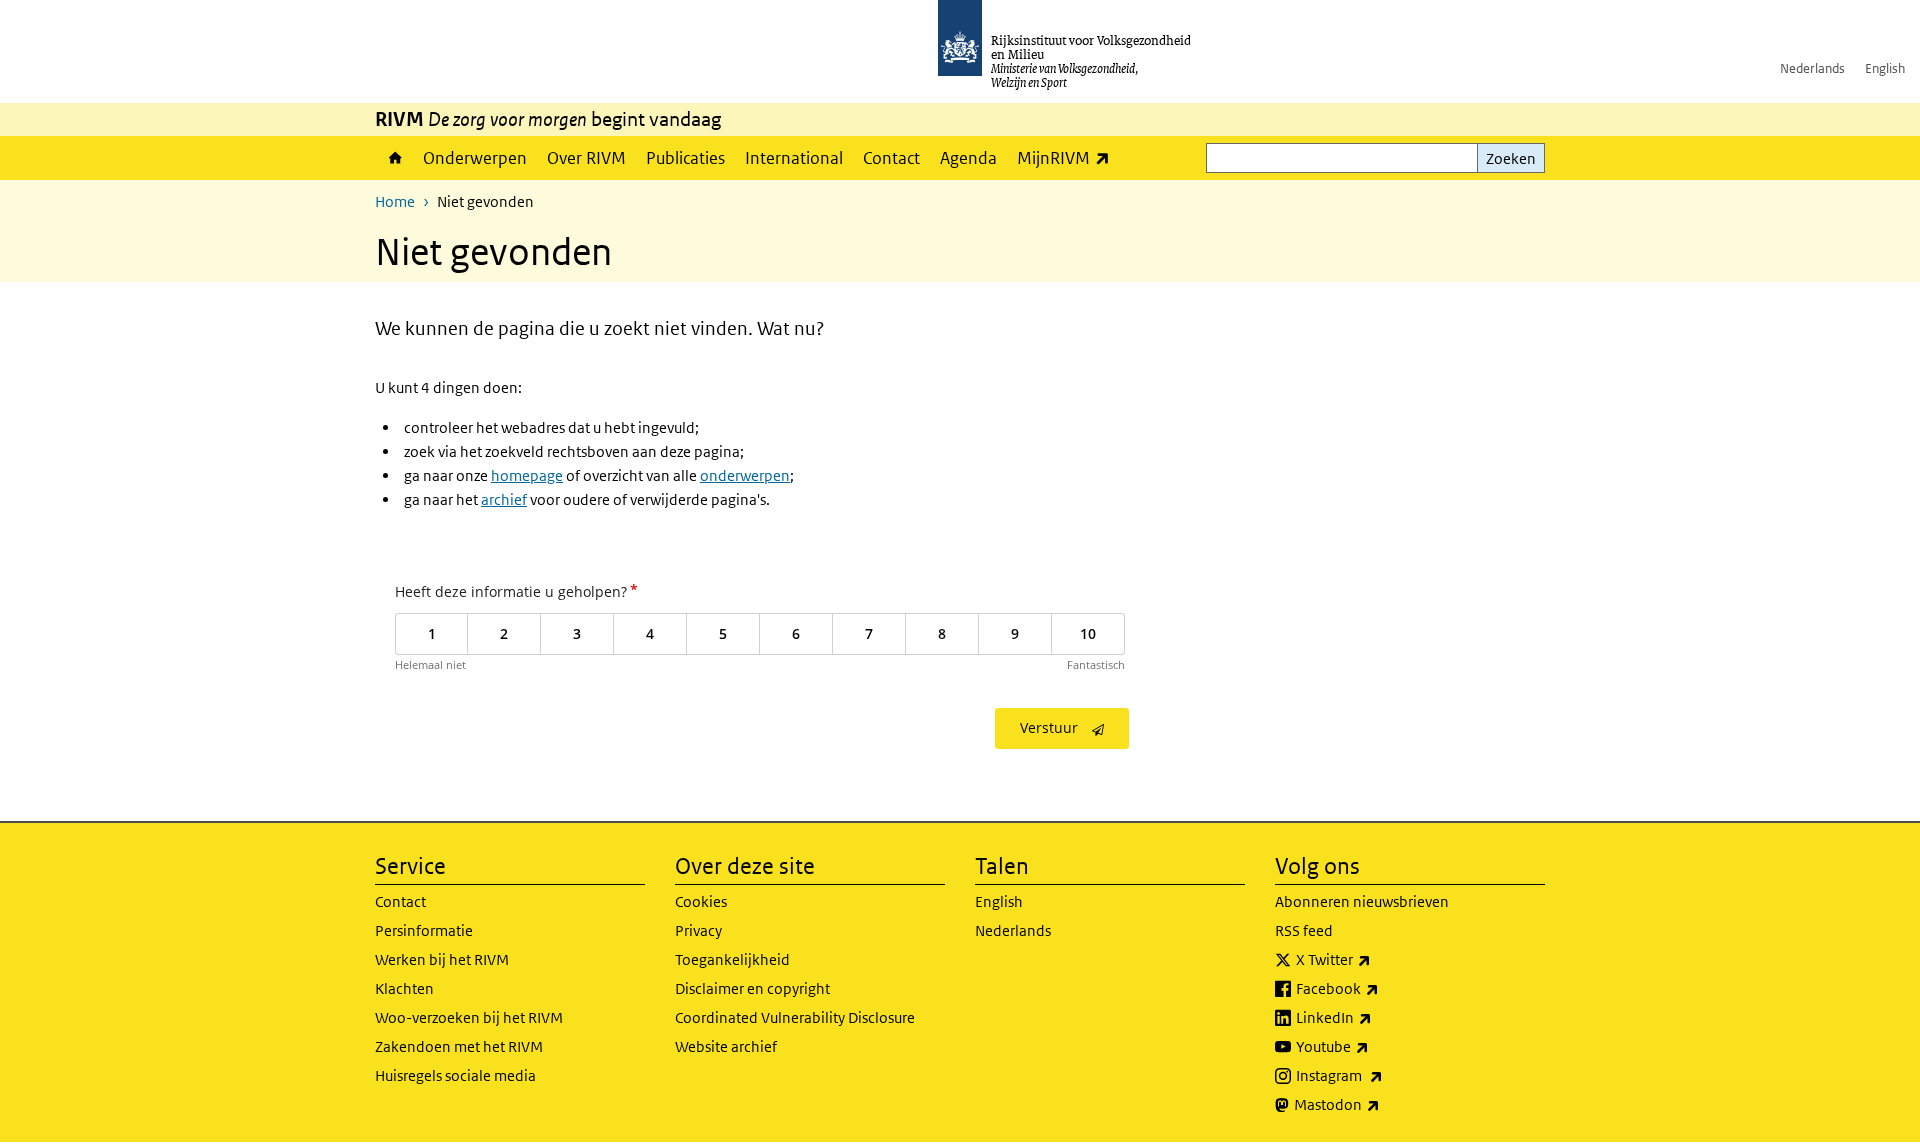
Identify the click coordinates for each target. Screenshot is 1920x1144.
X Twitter (1377, 959)
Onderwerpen (475, 158)
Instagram (1383, 1075)
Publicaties (685, 158)
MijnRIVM (1068, 157)
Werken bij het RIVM (442, 959)
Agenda (968, 158)
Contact (891, 158)
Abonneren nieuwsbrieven (1362, 901)
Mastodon (1381, 1104)
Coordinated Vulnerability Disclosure (795, 1017)
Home (394, 158)
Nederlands (1812, 68)
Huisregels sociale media (455, 1075)
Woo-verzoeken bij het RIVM (469, 1017)
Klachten (404, 988)
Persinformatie (424, 930)
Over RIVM (586, 158)
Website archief (726, 1046)
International (794, 158)
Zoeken (1511, 158)
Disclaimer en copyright (752, 988)
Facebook (1381, 988)
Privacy (698, 930)
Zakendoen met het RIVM (459, 1046)
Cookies (701, 901)
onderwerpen (745, 475)
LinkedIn (1378, 1017)
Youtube (1376, 1046)
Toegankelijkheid (732, 959)
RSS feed (1304, 930)
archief (504, 499)
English (1885, 68)
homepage (527, 475)
